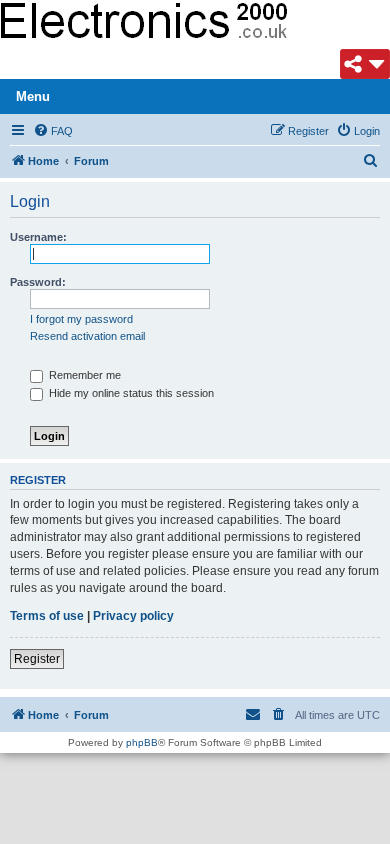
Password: (38, 282)
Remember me (83, 375)
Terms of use (47, 616)
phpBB (142, 742)
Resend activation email (87, 336)
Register (37, 659)
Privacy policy (133, 616)
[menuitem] (53, 131)
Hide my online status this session (130, 393)
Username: (38, 237)
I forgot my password (81, 319)
